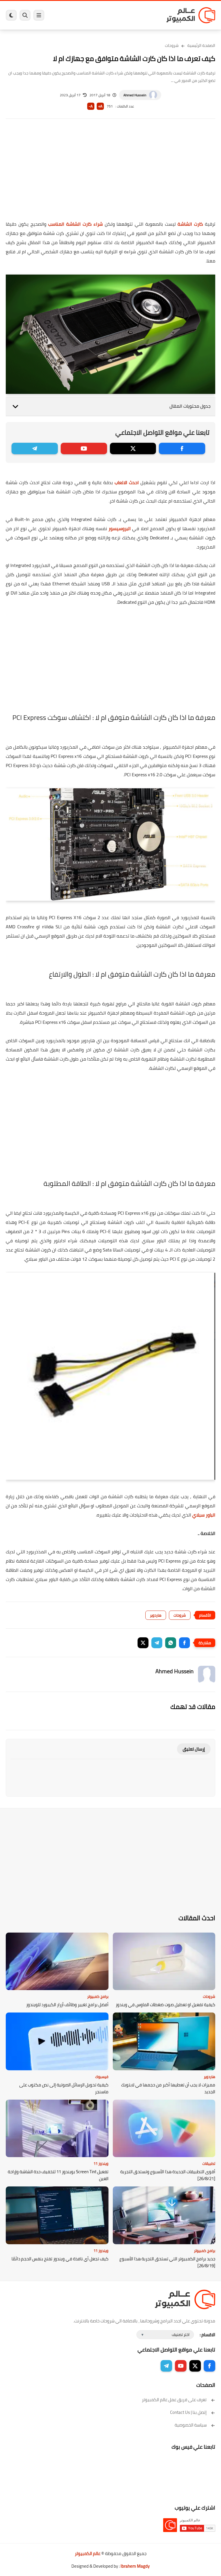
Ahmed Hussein (135, 95)
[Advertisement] (110, 173)
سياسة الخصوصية (191, 2425)
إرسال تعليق (194, 1749)
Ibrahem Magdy (135, 2566)
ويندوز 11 (101, 2163)
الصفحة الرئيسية (201, 45)
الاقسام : (207, 2335)
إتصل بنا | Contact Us (188, 2412)
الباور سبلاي (204, 1515)
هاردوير (156, 1615)
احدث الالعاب (127, 482)
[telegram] (35, 448)
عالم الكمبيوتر (88, 2553)
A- (91, 106)
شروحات (172, 45)
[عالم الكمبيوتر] (191, 15)
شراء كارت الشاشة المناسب (75, 224)
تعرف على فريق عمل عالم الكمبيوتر (174, 2400)
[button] (184, 1643)
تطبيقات (209, 2163)
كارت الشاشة (190, 224)
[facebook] (182, 448)
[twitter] (133, 448)
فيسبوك (102, 2077)
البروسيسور (120, 528)
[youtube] (84, 448)
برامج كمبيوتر (98, 1996)
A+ (100, 106)
